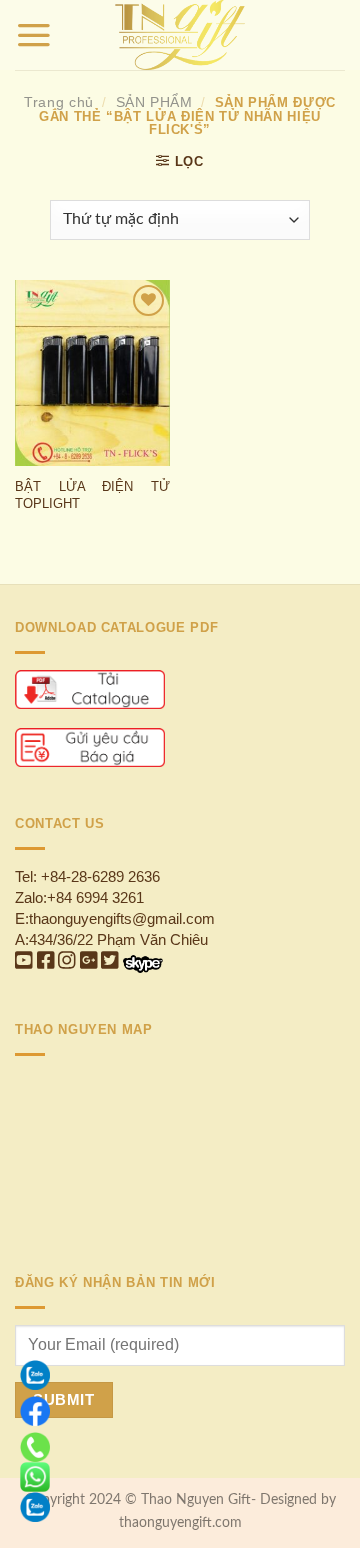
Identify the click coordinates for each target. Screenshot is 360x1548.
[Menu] (34, 35)
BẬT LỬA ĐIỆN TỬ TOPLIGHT (92, 495)
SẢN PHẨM (154, 102)
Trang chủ (59, 102)
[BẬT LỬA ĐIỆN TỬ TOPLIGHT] (92, 373)
